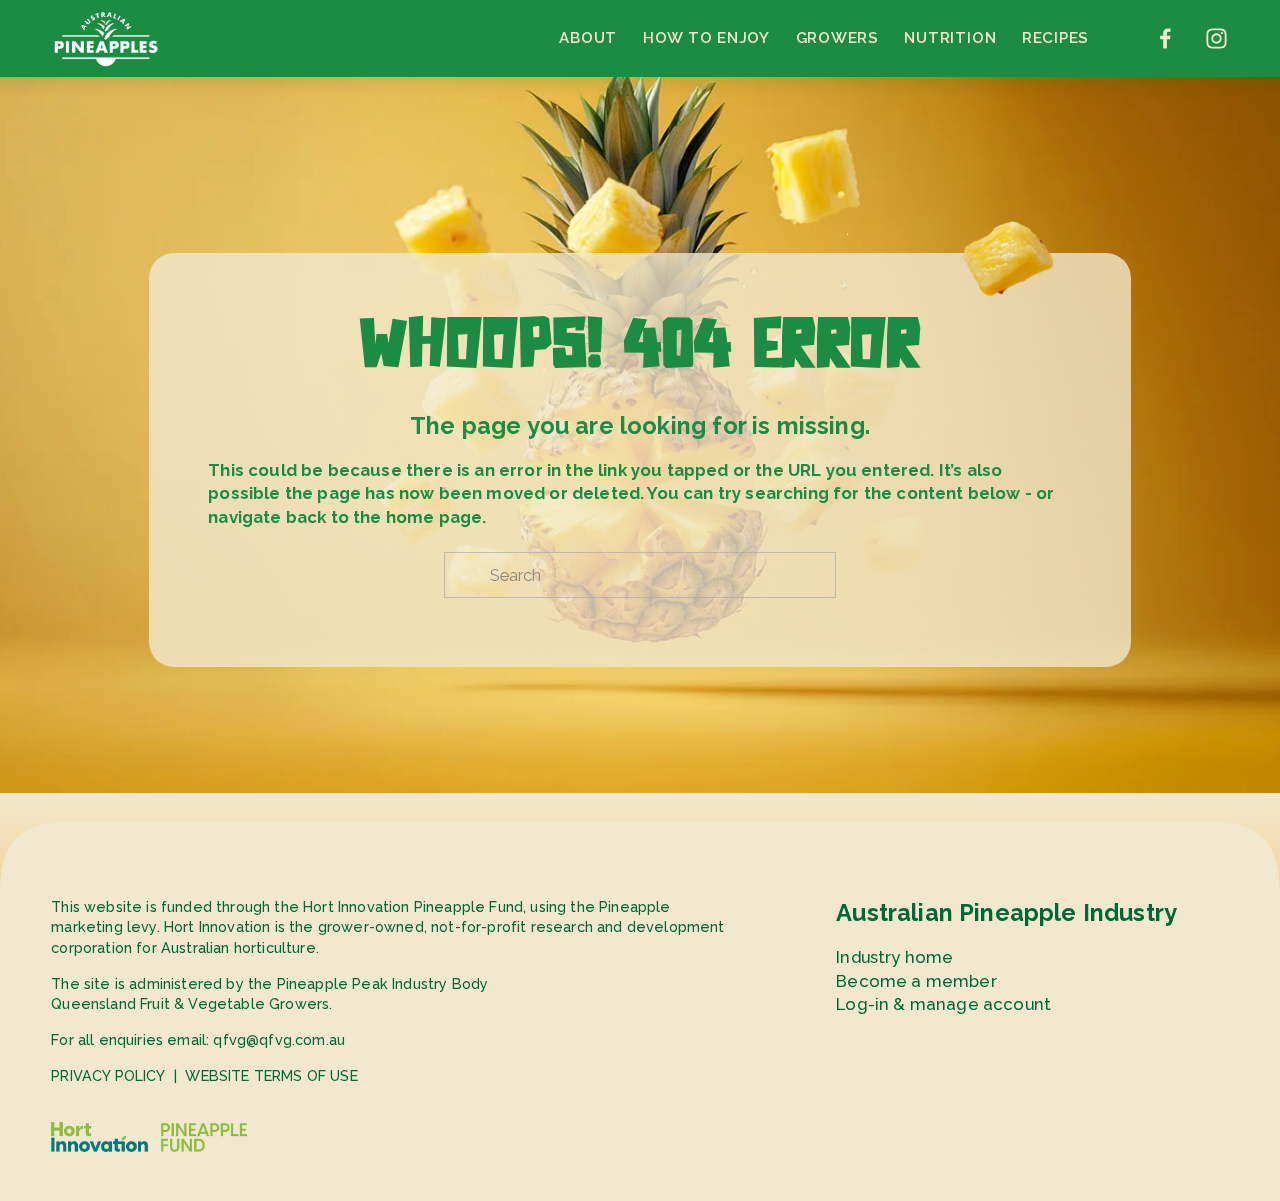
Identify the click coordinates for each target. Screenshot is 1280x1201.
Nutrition (950, 38)
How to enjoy (706, 38)
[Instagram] (1216, 38)
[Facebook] (1165, 38)
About (588, 38)
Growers (837, 38)
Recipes (1055, 38)
